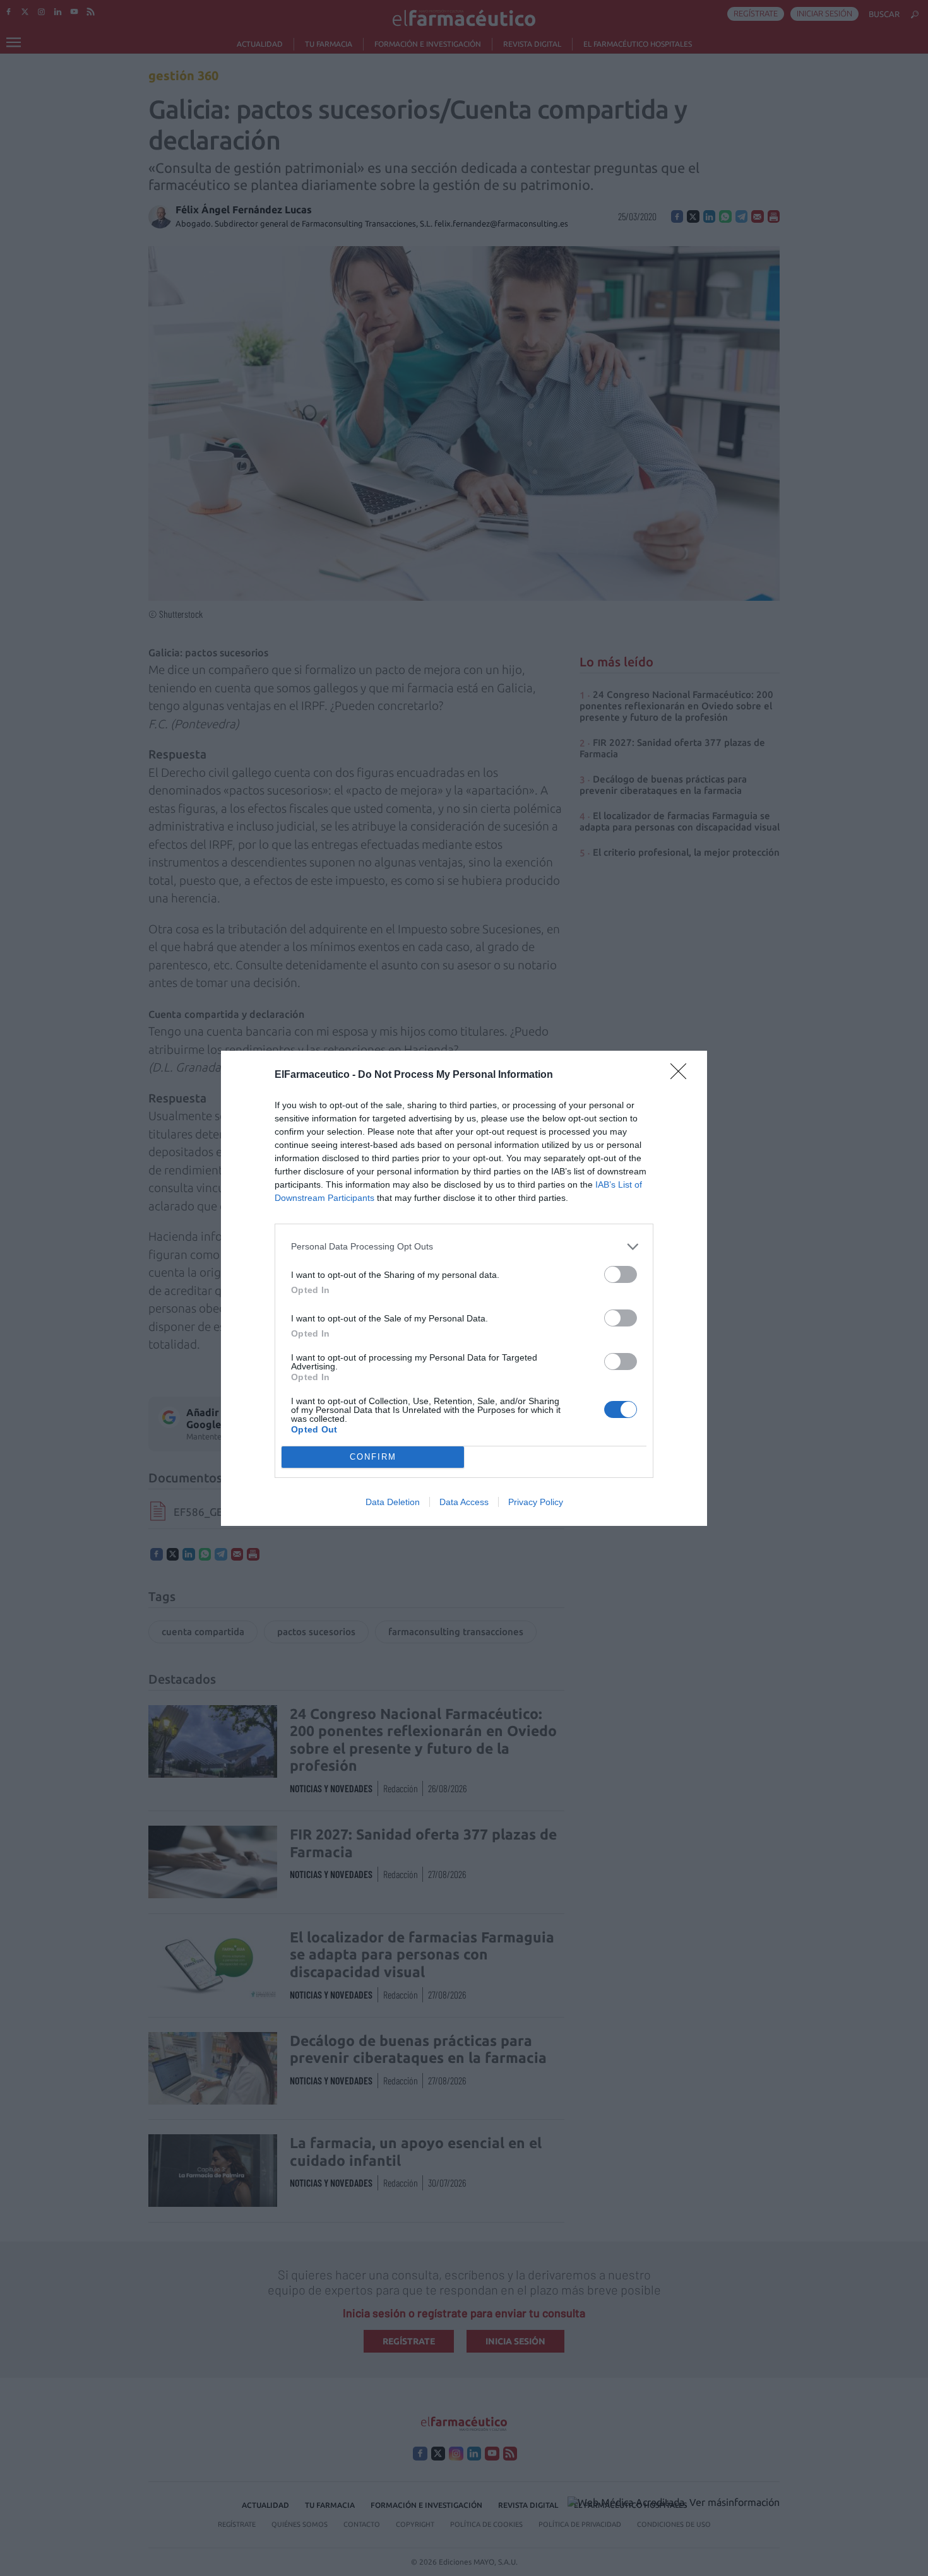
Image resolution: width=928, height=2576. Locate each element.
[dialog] (464, 1288)
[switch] (621, 1274)
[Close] (682, 1075)
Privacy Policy (536, 1502)
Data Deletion (393, 1502)
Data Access (464, 1502)
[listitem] (464, 1247)
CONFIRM (373, 1457)
